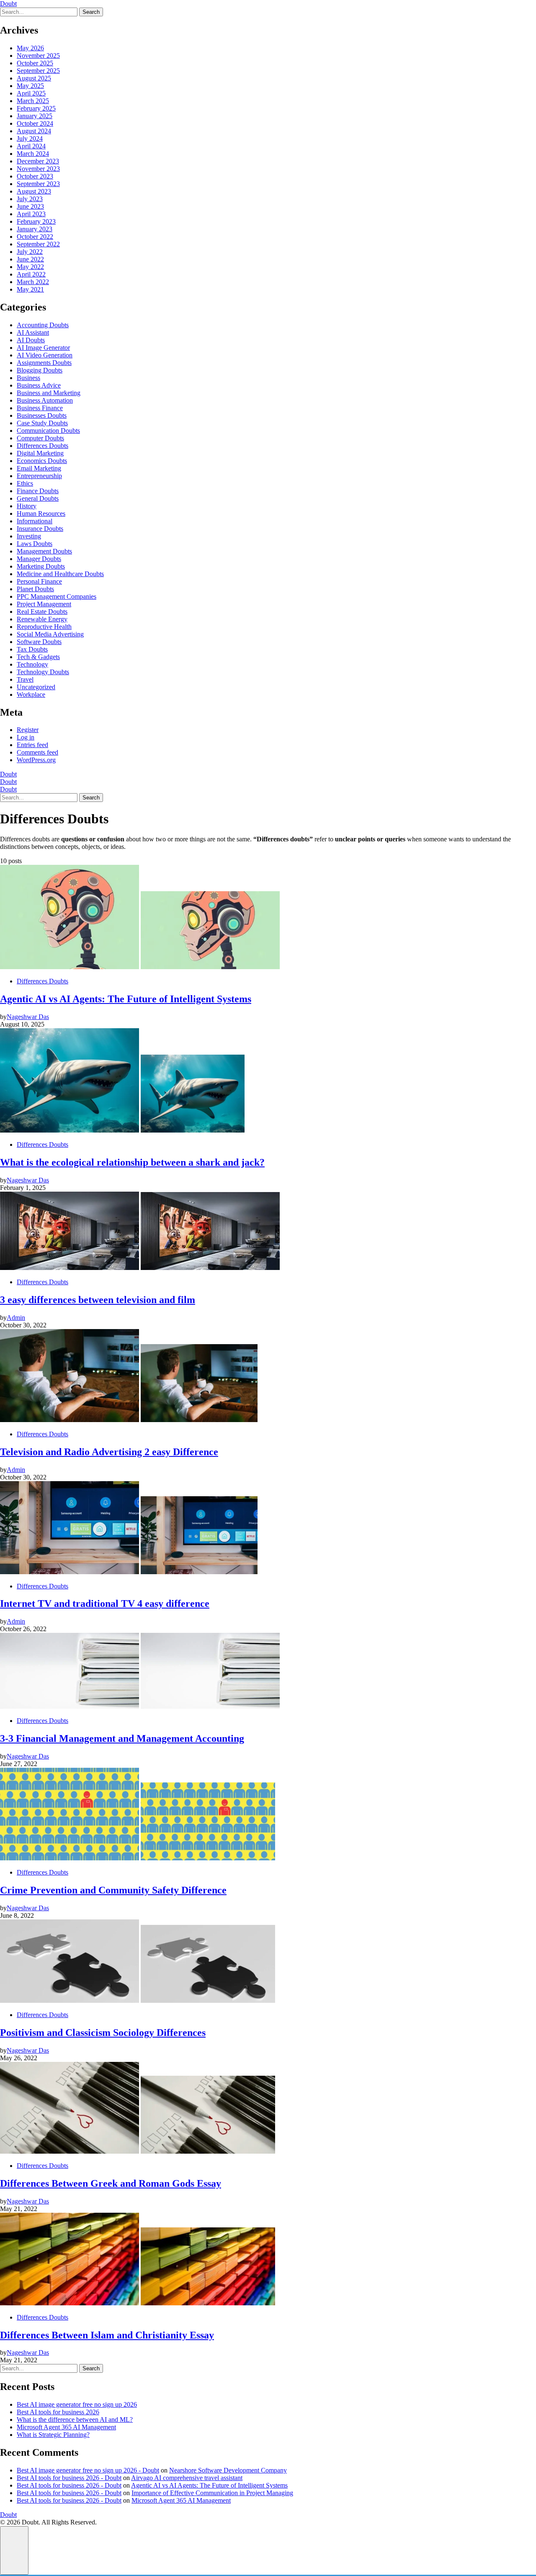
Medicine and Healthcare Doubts (60, 574)
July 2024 (30, 138)
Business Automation (45, 400)
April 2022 (31, 274)
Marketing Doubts (41, 566)
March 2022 (33, 282)
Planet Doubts (35, 589)
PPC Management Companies (57, 596)
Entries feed (32, 745)
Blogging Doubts (40, 370)
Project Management (44, 604)
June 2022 (30, 259)
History (27, 506)
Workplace (31, 694)
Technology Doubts (43, 672)
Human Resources (41, 513)
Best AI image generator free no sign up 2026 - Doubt (88, 2470)
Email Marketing (39, 468)
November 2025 (38, 56)
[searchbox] (39, 12)
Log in (26, 737)
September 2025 (38, 71)
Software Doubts (39, 642)
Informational (35, 521)
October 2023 (35, 176)
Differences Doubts (43, 446)
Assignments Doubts (44, 363)
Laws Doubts (35, 544)
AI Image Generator (43, 348)
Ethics (25, 483)
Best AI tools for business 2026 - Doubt (69, 2478)
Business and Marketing (49, 393)
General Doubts (38, 498)
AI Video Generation (45, 355)
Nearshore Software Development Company (228, 2470)
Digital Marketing (40, 453)
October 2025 (35, 63)
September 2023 (38, 184)
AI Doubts (31, 340)
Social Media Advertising (50, 634)
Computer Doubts (40, 438)
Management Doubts (44, 551)
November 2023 (38, 169)
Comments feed (37, 752)
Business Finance (40, 408)
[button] (14, 2550)
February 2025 (36, 108)
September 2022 (38, 244)
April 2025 (31, 93)
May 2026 (30, 48)
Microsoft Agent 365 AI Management (66, 2427)
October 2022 (35, 237)
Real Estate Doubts (42, 612)
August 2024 (34, 131)
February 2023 (36, 221)
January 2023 (35, 229)
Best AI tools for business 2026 (58, 2412)
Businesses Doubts (42, 415)
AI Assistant (33, 332)
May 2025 (30, 86)
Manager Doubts (39, 559)
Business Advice (39, 385)
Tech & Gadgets (38, 657)
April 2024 (31, 146)
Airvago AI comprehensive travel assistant (187, 2478)
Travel (25, 679)
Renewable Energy (42, 619)
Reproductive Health (44, 627)
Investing (29, 536)
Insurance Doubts (40, 529)
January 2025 (35, 116)
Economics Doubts (42, 461)
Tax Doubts (32, 649)
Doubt (8, 4)
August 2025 (34, 78)
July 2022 (30, 252)
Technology (32, 664)
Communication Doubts (48, 431)
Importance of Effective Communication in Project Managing (212, 2493)
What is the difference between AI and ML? (75, 2420)
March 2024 (33, 154)
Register (28, 730)
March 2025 (33, 101)
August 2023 (34, 191)
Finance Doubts (38, 491)
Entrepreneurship (39, 476)
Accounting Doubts (43, 325)
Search (91, 12)
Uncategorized (36, 687)
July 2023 (30, 199)
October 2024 (35, 123)
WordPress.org (36, 760)
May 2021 (30, 289)
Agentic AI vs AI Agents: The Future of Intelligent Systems (209, 2485)
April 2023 (31, 214)
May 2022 (30, 267)
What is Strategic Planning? (53, 2435)
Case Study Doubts (42, 423)
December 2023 (38, 161)
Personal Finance (39, 581)
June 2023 (30, 206)
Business (28, 378)
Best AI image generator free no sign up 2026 (77, 2404)
